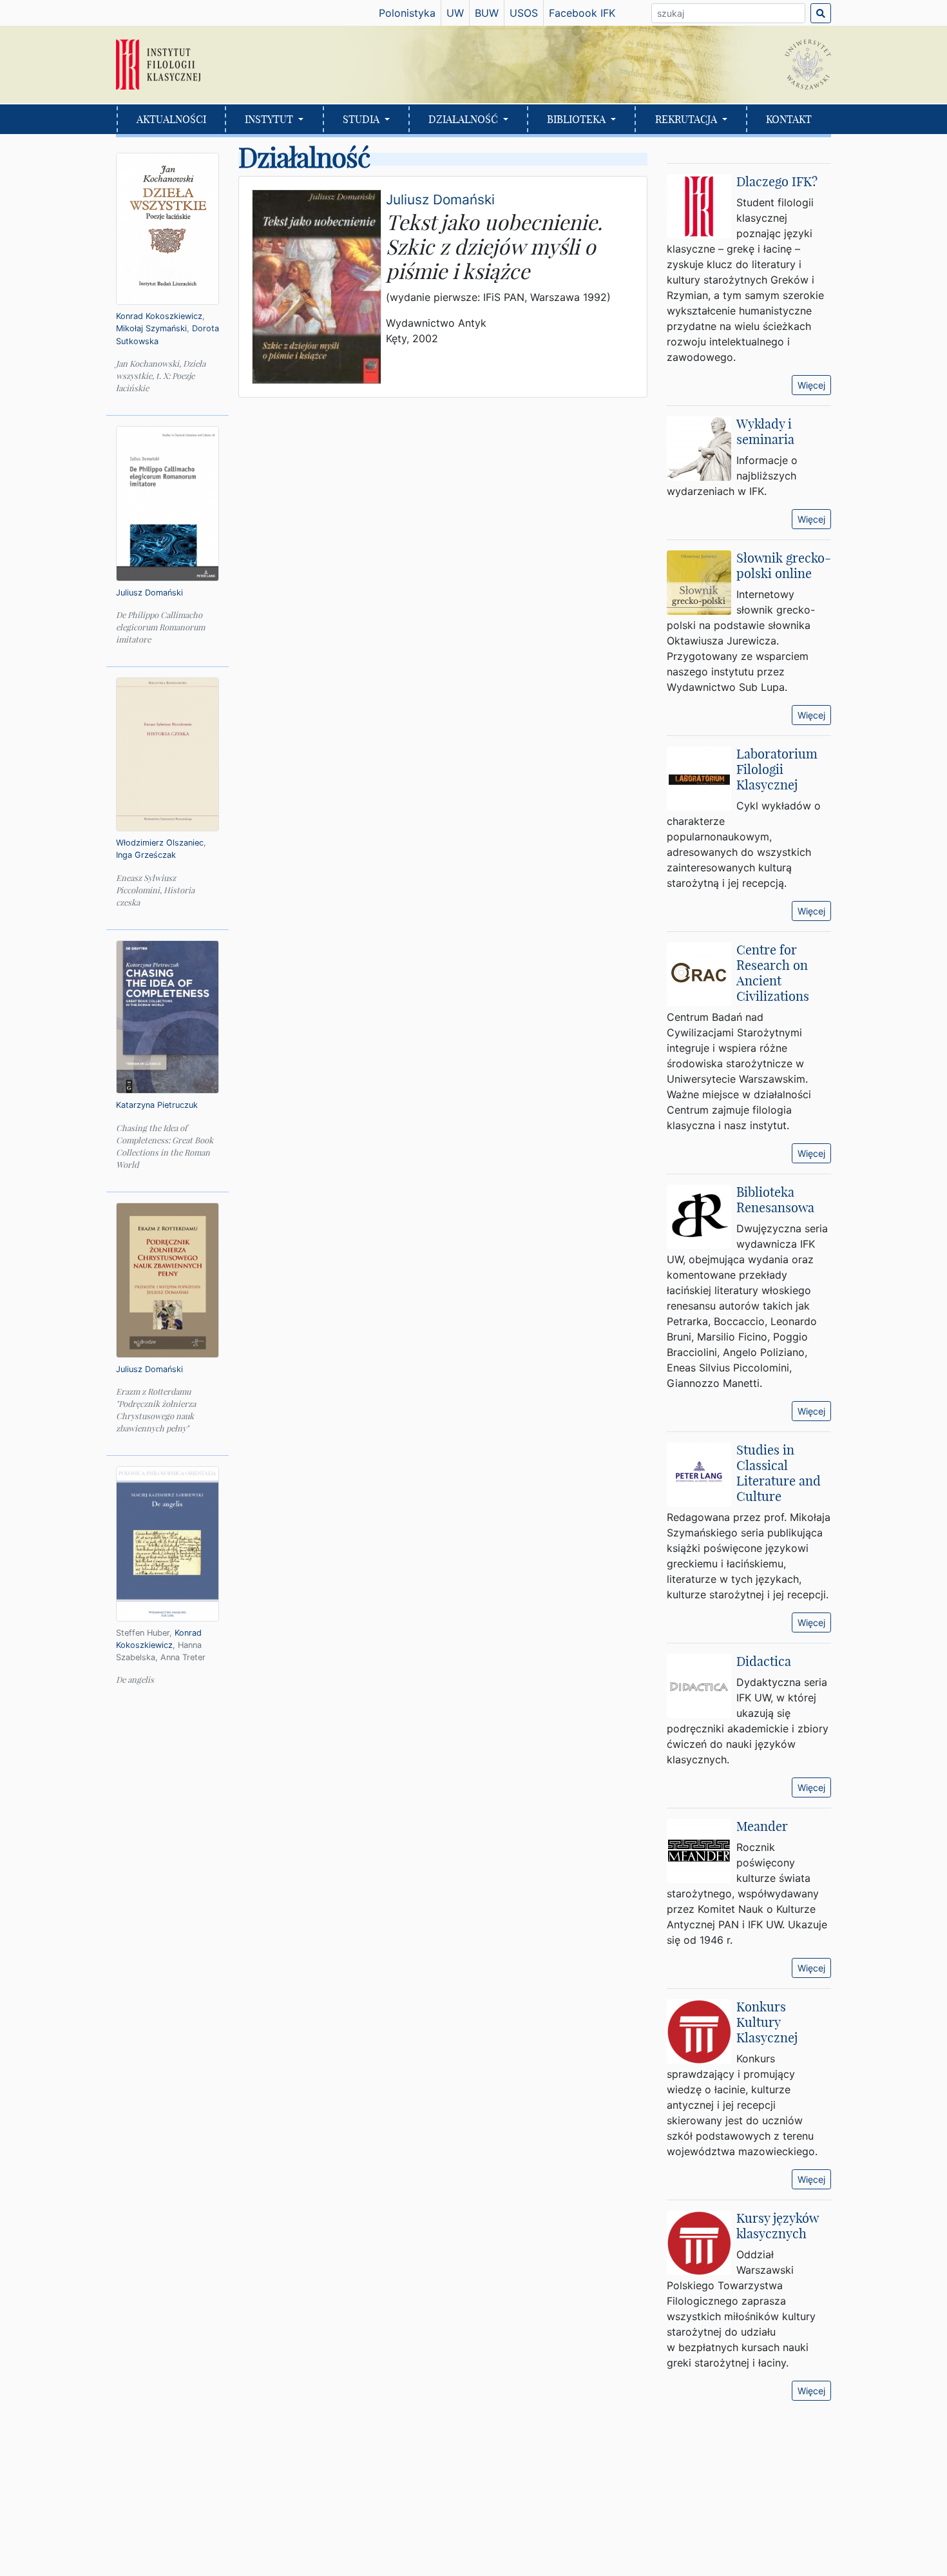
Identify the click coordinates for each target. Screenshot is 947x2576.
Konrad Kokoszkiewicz (159, 316)
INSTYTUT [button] (270, 119)
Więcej (811, 385)
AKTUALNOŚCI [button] (171, 119)
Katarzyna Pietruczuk (157, 1105)
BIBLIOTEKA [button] (578, 119)
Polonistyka (407, 13)
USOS (524, 13)
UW (455, 13)
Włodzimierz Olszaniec (160, 843)
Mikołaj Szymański (151, 328)
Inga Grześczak (146, 855)
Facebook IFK (582, 13)
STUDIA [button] (362, 119)
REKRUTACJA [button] (687, 119)
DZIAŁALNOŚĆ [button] (464, 119)
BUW (487, 13)
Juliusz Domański (149, 593)
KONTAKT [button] (789, 119)
